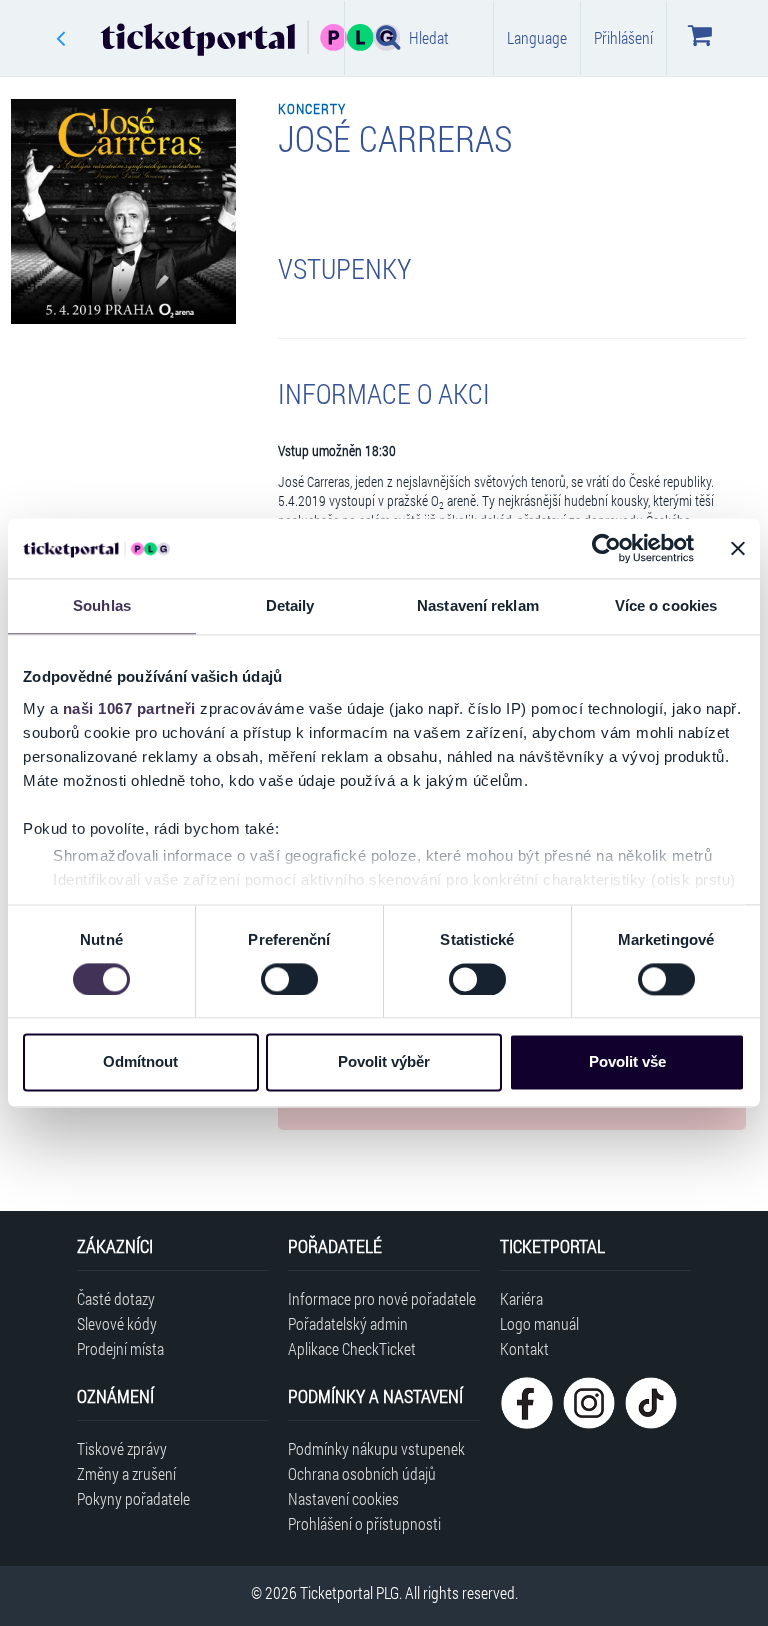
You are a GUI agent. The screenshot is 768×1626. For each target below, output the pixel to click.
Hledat (429, 37)
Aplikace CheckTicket (352, 1348)
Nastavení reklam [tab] (478, 605)
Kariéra (521, 1298)
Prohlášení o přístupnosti (364, 1523)
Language (537, 37)
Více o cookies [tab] (666, 605)
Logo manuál (539, 1323)
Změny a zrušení (126, 1473)
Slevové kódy (117, 1323)
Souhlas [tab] (102, 605)
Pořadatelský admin (348, 1323)
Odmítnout (140, 1062)
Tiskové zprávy (122, 1448)
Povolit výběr (384, 1062)
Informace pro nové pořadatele (382, 1298)
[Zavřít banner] (738, 548)
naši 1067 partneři (129, 708)
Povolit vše (627, 1062)
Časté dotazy (116, 1298)
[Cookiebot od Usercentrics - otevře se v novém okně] (606, 548)
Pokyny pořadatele (133, 1498)
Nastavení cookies (343, 1498)
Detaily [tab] (290, 605)
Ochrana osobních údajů (362, 1473)
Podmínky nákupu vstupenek (376, 1448)
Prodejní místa (120, 1348)
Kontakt (524, 1348)
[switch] (289, 979)
